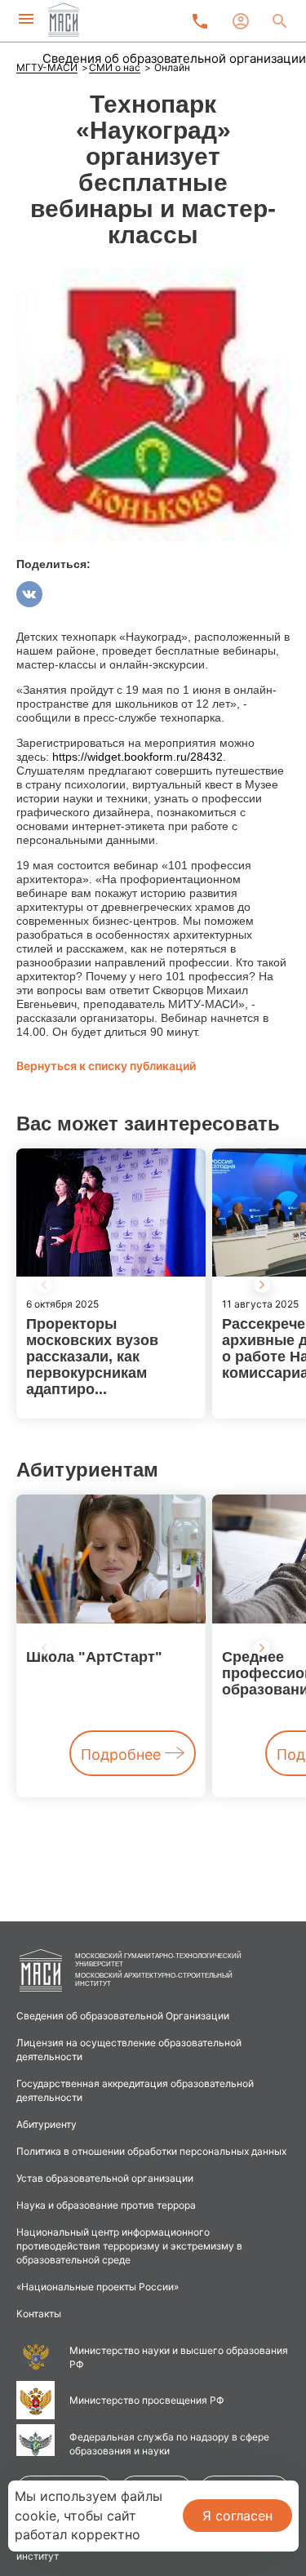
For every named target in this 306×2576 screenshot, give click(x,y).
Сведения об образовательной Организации (123, 2016)
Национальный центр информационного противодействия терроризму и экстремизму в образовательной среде (129, 2246)
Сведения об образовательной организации (174, 58)
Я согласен (237, 2516)
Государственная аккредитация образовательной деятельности (135, 2090)
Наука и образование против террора (106, 2205)
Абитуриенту (47, 2124)
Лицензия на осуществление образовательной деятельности (129, 2050)
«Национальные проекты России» (98, 2287)
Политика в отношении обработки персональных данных (151, 2151)
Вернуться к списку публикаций (106, 1066)
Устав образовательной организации (105, 2178)
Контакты (39, 2314)
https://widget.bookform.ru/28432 (137, 757)
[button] (262, 1285)
